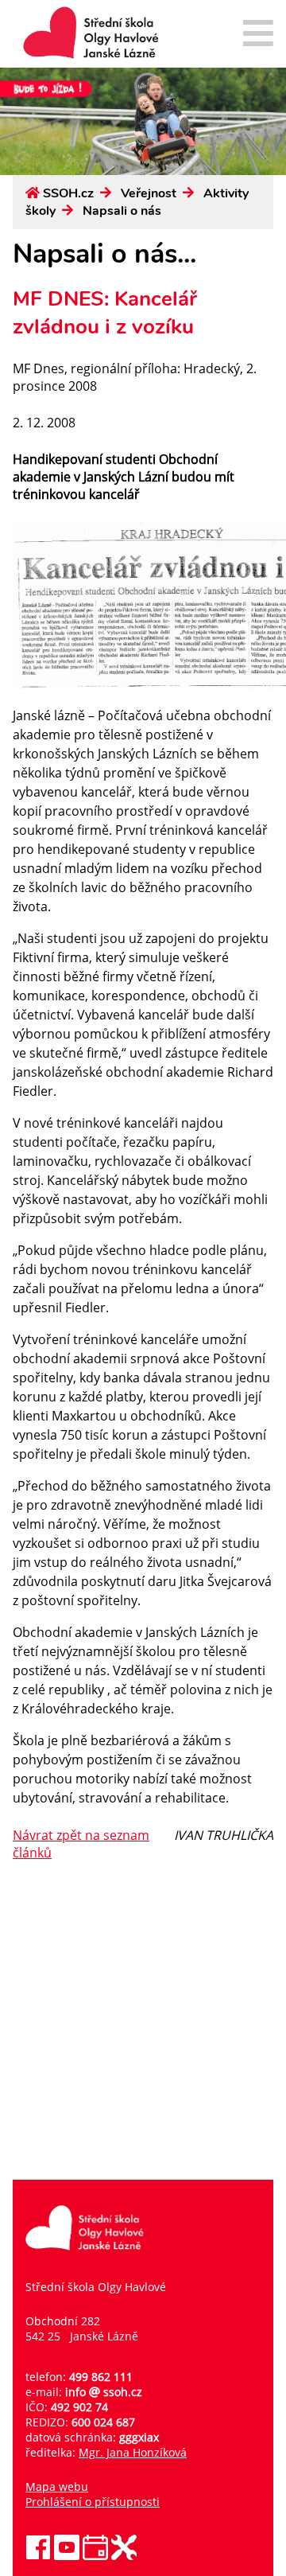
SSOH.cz (68, 193)
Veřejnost (149, 193)
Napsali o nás (122, 211)
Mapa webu (57, 2486)
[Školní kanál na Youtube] (67, 2556)
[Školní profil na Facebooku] (38, 2556)
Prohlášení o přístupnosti (93, 2502)
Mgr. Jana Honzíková (133, 2452)
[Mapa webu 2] (258, 35)
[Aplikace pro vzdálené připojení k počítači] (124, 2556)
